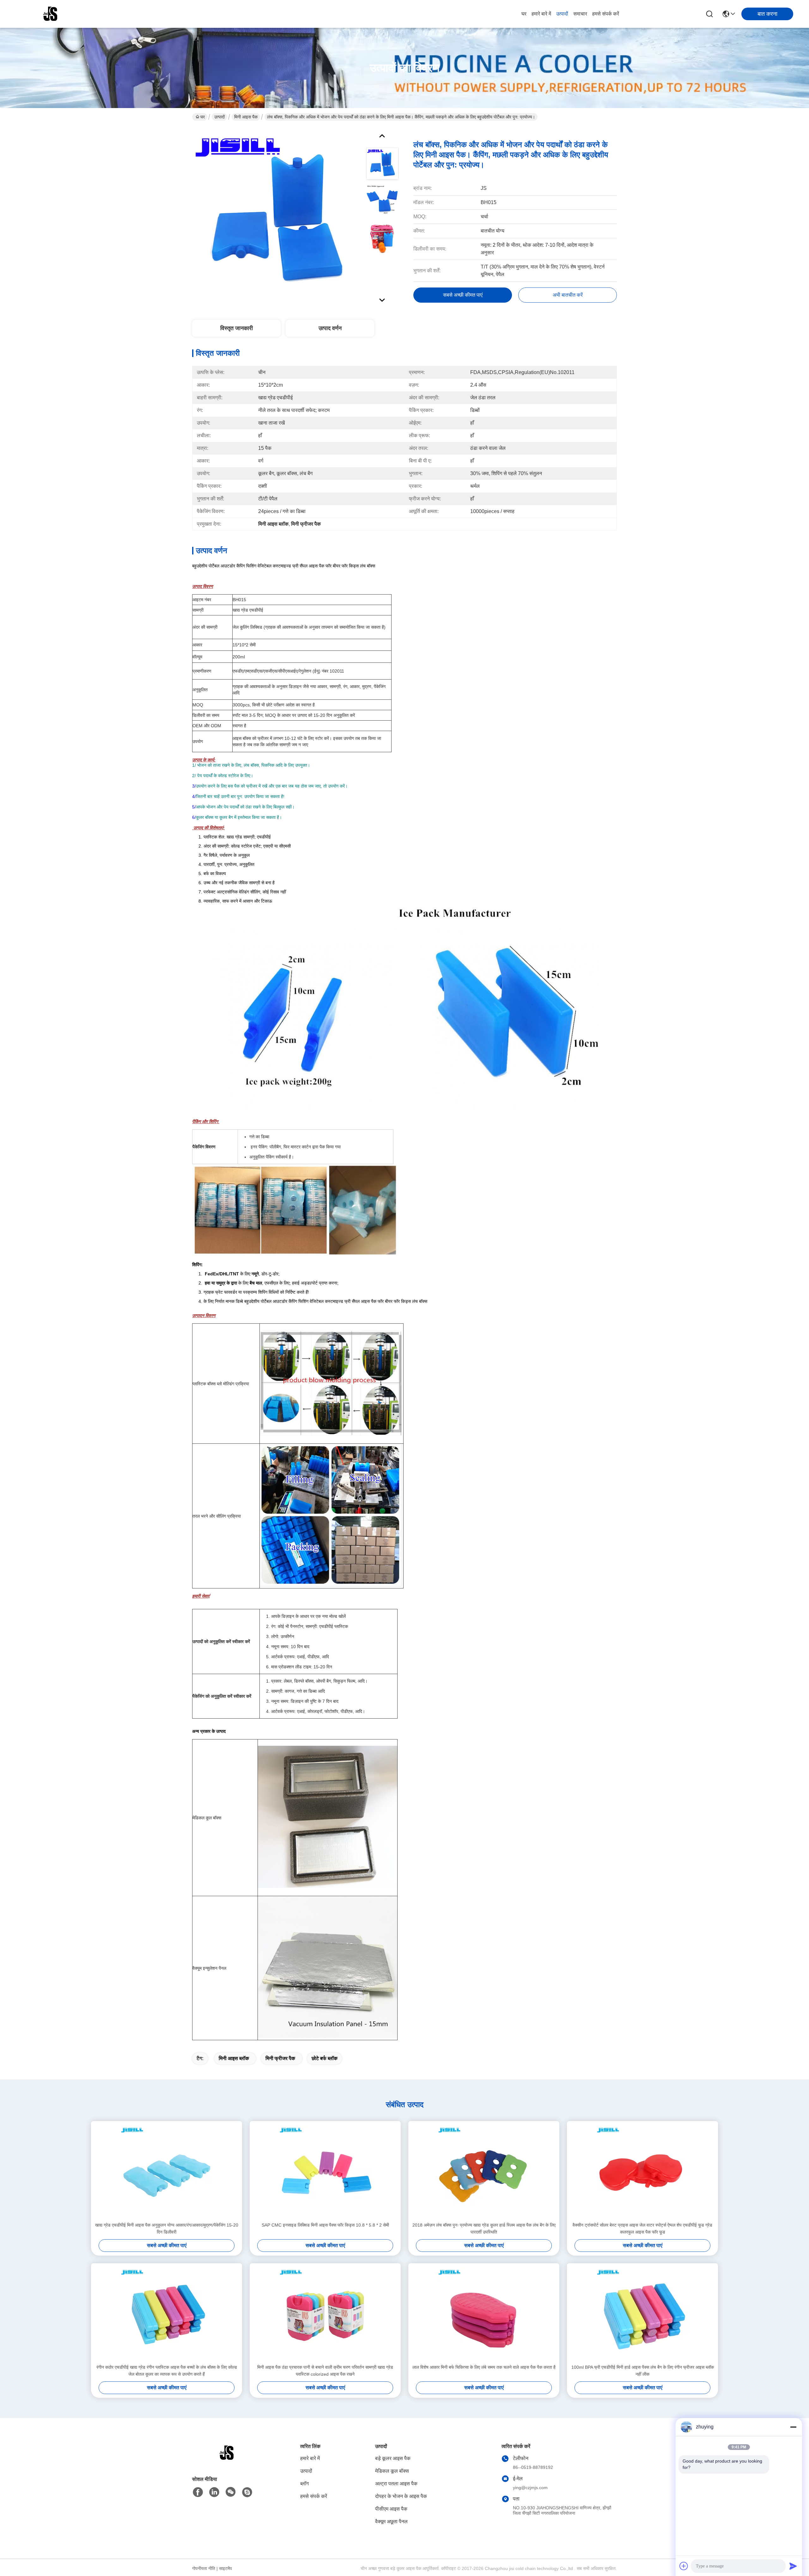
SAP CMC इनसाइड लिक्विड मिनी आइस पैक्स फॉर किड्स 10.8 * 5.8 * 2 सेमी (325, 2225)
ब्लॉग (304, 2484)
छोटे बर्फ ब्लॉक (325, 2058)
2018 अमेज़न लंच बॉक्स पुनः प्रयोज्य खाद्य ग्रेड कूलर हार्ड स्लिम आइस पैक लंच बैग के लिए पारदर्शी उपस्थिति (484, 2228)
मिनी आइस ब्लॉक (234, 2058)
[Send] (793, 2566)
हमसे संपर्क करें (606, 14)
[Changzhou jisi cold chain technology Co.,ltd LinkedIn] (214, 2492)
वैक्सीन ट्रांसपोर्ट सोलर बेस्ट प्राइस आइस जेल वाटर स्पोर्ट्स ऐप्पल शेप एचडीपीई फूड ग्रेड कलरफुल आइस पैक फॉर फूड (642, 2228)
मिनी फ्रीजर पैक (280, 2058)
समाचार (580, 14)
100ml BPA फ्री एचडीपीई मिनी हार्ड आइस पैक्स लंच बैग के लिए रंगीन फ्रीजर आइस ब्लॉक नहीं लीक (643, 2371)
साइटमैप (225, 2568)
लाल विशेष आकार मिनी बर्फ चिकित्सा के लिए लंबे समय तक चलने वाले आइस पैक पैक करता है (484, 2367)
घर (524, 14)
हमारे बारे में (541, 14)
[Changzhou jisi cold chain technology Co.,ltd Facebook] (198, 2492)
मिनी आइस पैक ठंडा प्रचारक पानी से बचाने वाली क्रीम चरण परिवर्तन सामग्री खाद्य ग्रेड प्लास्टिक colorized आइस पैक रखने (325, 2371)
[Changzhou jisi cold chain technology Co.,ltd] (51, 14)
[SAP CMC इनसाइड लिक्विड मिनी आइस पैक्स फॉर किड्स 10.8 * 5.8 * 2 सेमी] (325, 2171)
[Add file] (684, 2566)
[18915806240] (247, 2492)
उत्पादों (562, 14)
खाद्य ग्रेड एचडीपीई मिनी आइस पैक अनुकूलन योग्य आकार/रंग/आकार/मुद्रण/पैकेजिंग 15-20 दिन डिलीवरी (167, 2228)
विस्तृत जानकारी (237, 328)
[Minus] (793, 2427)
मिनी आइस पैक (246, 117)
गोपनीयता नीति (204, 2568)
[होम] (227, 2461)
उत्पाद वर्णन (330, 328)
